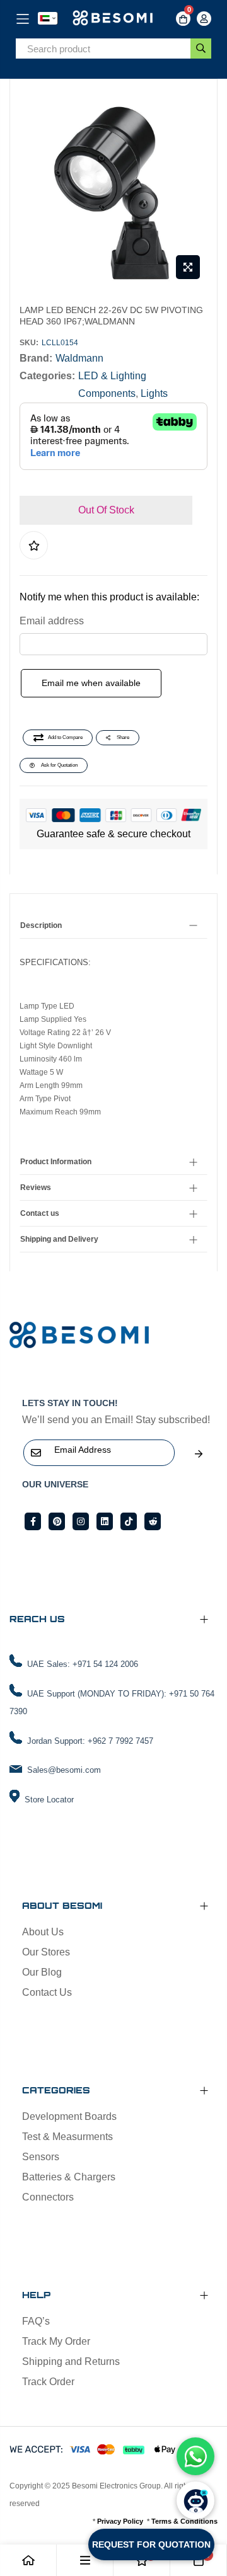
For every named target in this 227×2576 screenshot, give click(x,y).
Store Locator (49, 1800)
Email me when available (91, 683)
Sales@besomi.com (64, 1770)
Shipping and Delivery (59, 1239)
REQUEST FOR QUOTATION (151, 2545)
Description (41, 925)
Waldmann (79, 358)
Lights (154, 393)
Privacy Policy (120, 2521)
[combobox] (103, 49)
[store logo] (113, 19)
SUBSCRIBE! (199, 1454)
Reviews (36, 1188)
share (123, 737)
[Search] (201, 49)
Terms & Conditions (184, 2521)
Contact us (40, 1213)
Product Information (56, 1162)
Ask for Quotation (59, 765)
